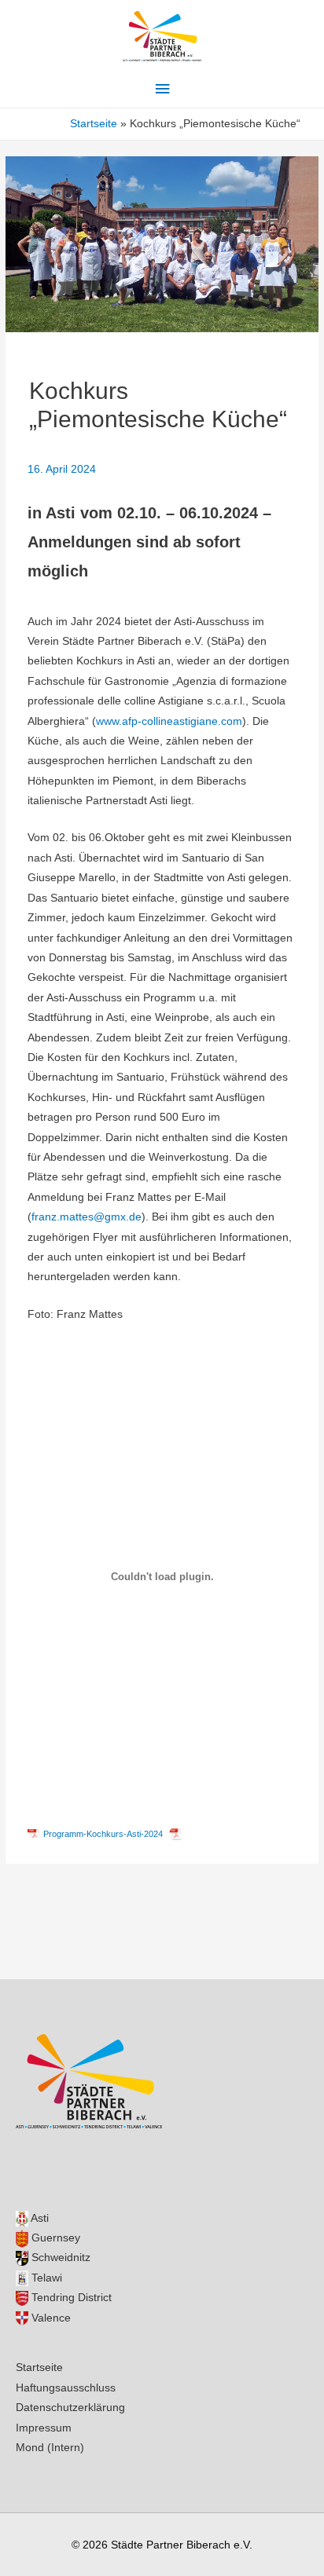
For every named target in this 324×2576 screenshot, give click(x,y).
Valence (50, 2318)
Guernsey (54, 2238)
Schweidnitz (59, 2258)
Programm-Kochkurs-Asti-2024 (103, 1834)
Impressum (44, 2428)
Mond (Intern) (50, 2448)
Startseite (39, 2367)
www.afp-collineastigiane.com (169, 721)
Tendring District (70, 2298)
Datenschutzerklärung (70, 2408)
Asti (39, 2218)
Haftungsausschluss (66, 2388)
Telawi (45, 2278)
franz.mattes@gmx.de (87, 1217)
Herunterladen (212, 1834)
